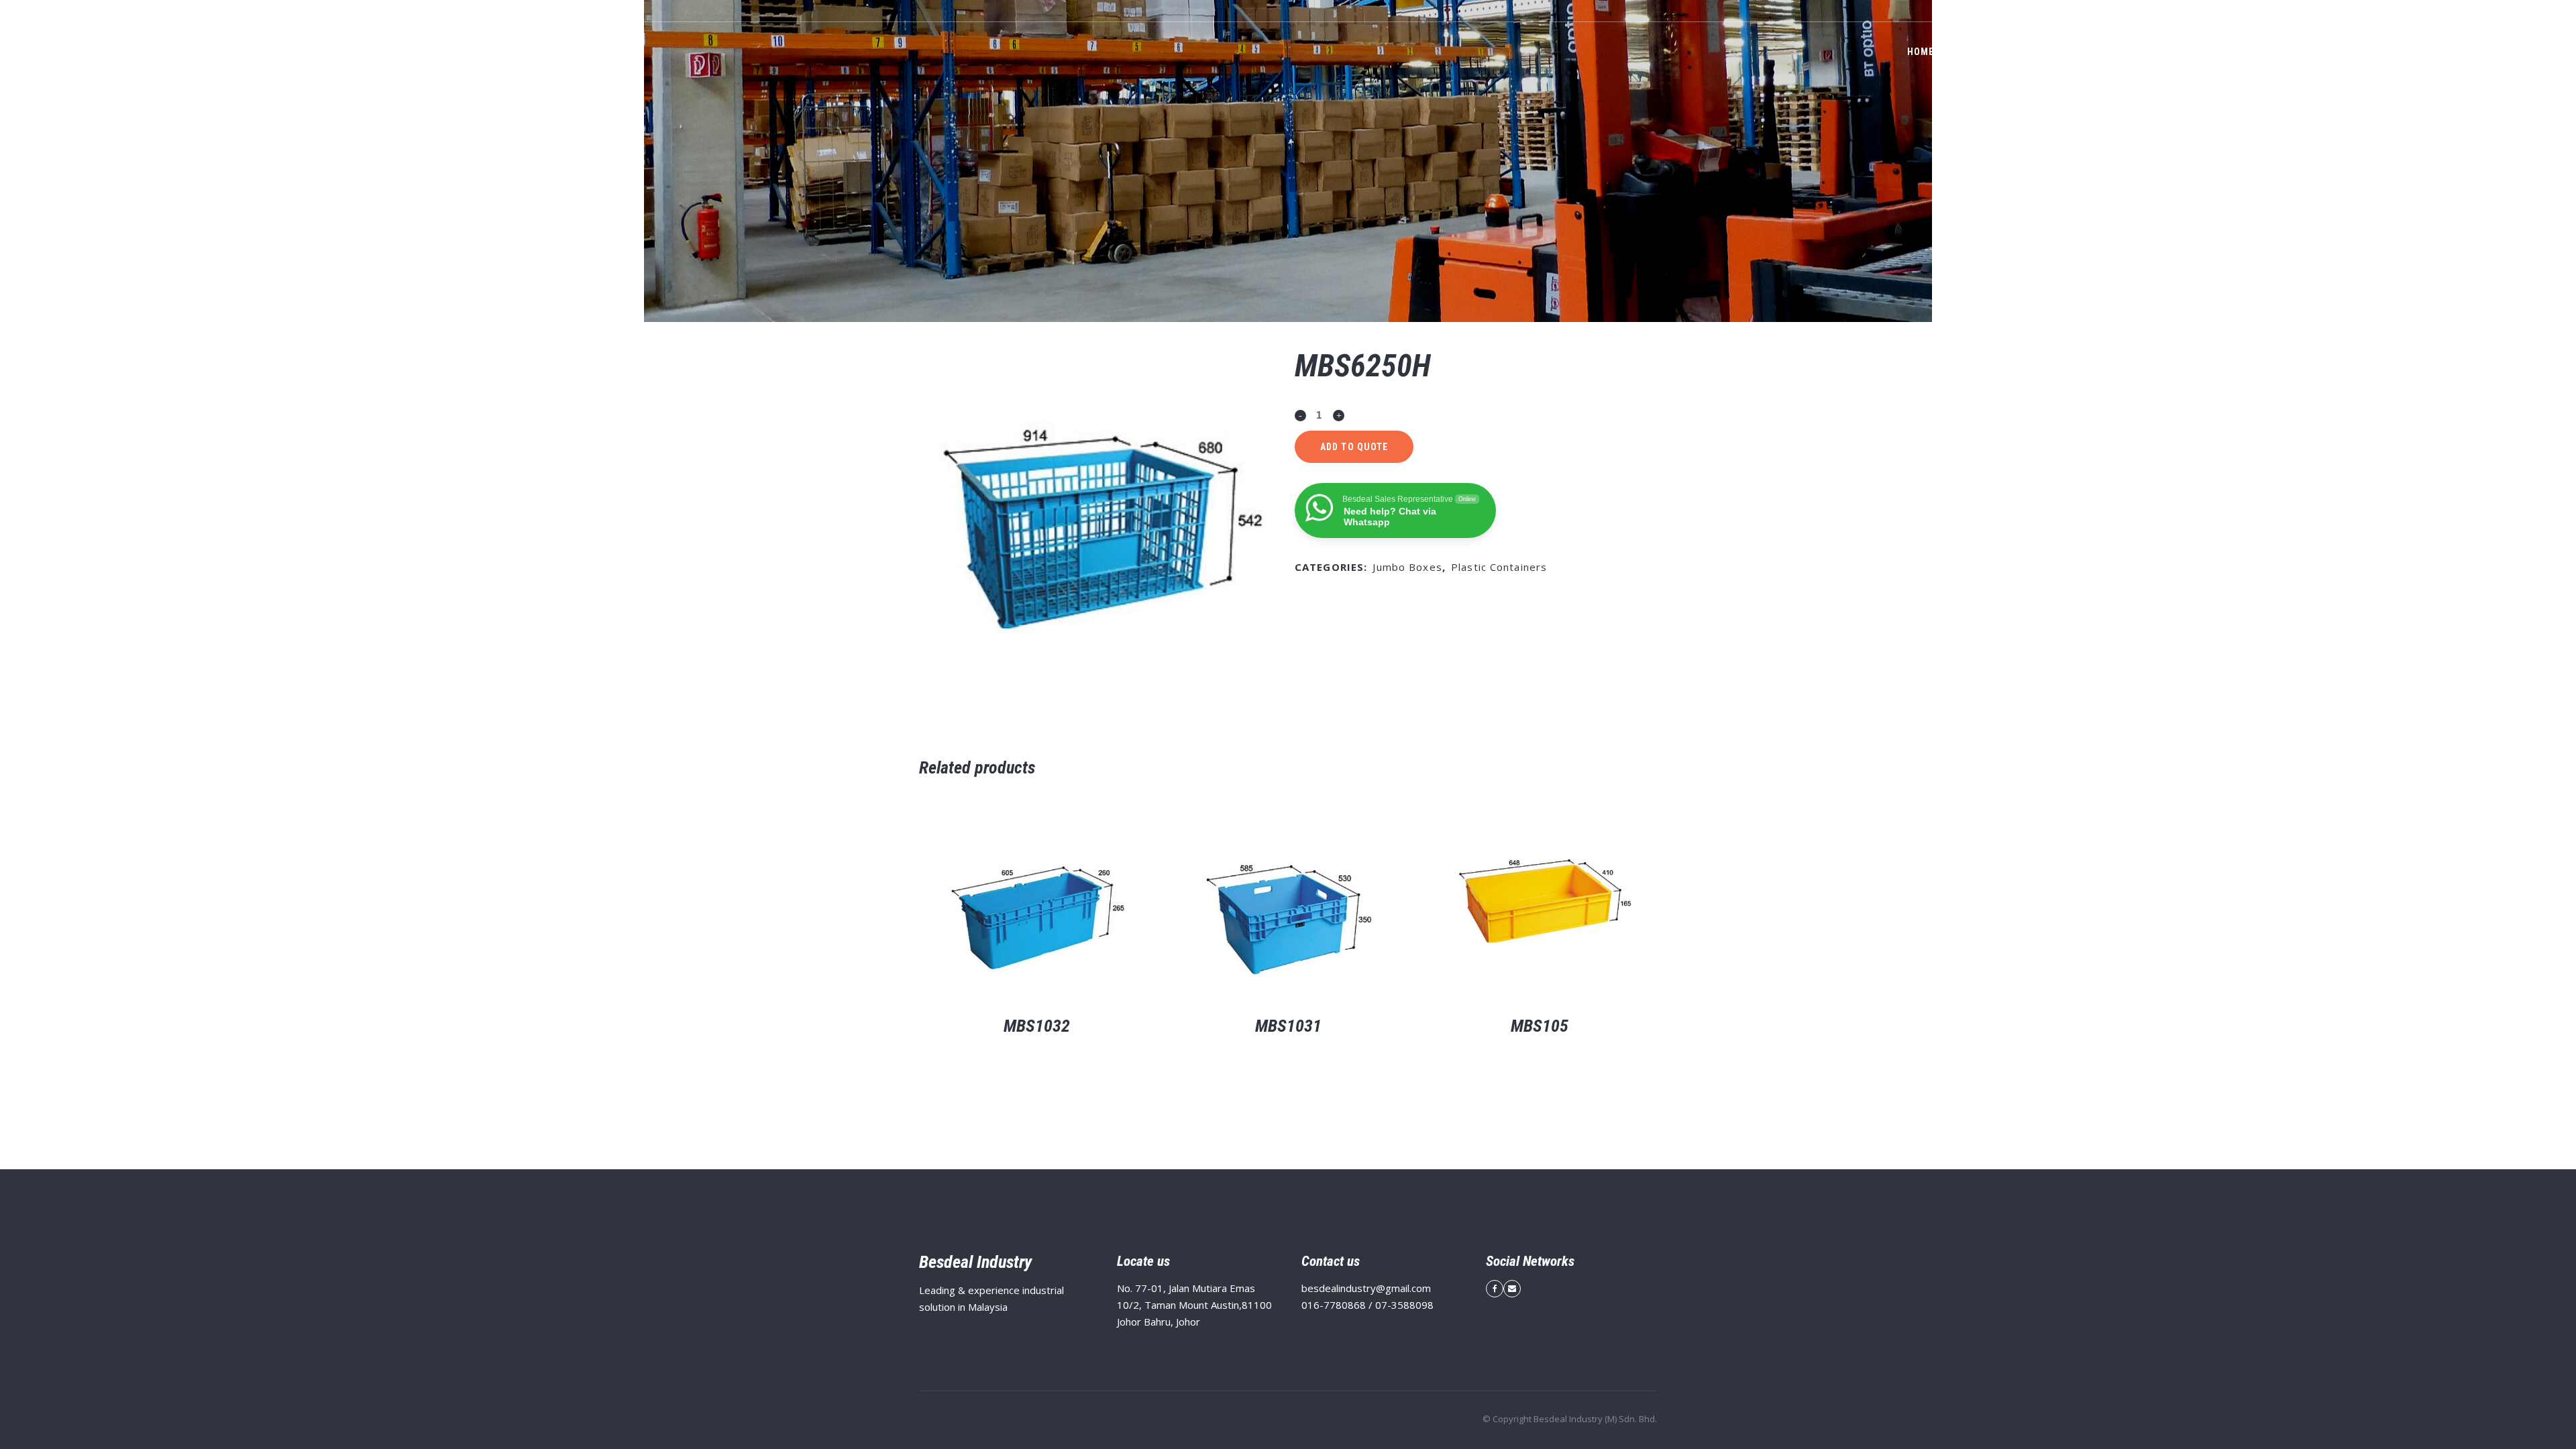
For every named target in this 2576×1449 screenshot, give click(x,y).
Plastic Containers (1499, 567)
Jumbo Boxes (1407, 567)
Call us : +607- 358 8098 (2441, 11)
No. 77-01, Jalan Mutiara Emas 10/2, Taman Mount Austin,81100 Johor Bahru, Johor (1194, 1305)
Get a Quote (2478, 52)
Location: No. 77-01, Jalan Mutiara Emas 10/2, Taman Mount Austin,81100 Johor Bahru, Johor (2191, 11)
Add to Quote (1354, 447)
